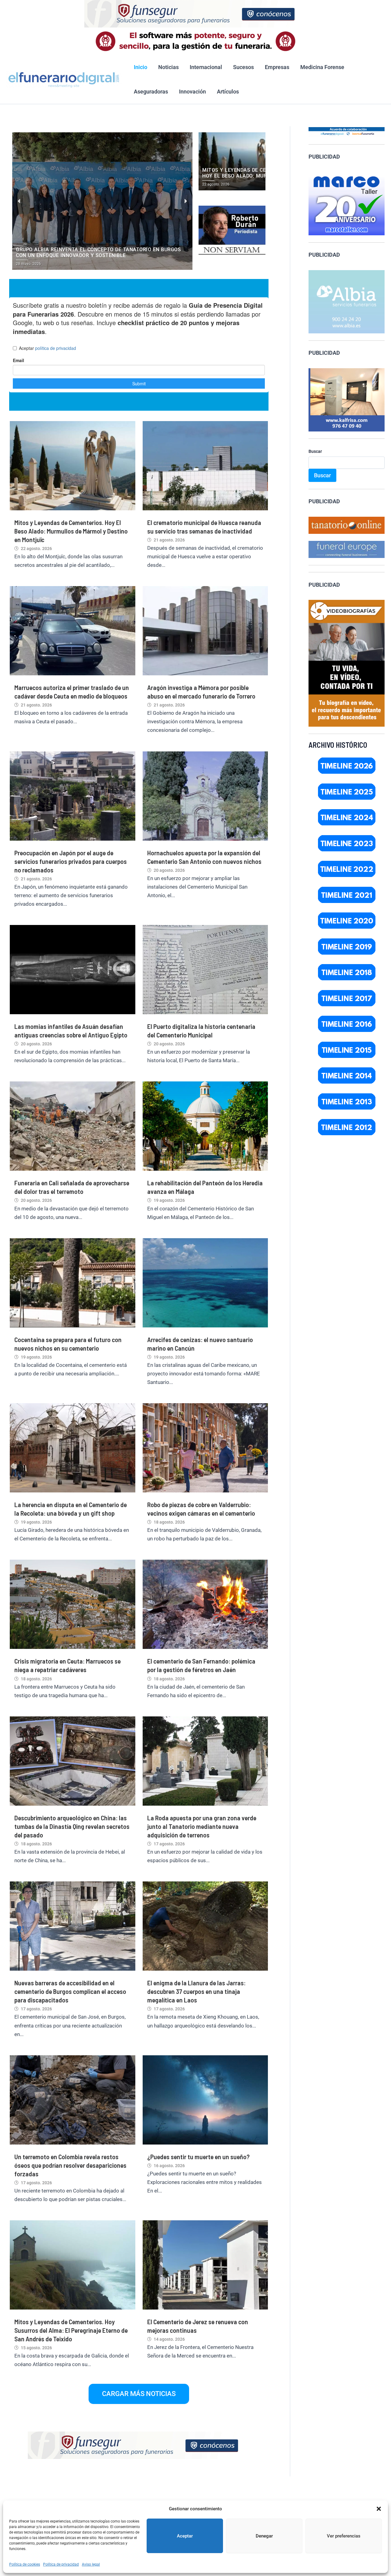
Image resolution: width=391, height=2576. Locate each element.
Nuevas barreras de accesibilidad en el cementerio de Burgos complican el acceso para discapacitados (70, 1991)
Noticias (168, 67)
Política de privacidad (61, 2564)
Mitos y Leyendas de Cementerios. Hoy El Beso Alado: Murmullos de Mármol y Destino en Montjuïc (71, 531)
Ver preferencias (344, 2536)
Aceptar (185, 2536)
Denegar (264, 2536)
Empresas (277, 67)
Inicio (141, 67)
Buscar (315, 451)
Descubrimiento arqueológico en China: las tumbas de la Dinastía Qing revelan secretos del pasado (72, 1826)
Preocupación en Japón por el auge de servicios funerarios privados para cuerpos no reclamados (71, 861)
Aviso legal (91, 2564)
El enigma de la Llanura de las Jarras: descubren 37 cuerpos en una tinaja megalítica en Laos (196, 1991)
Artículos (228, 92)
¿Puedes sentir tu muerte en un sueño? (198, 2156)
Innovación (192, 92)
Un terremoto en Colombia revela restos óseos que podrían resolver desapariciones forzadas (70, 2165)
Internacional (206, 67)
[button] (379, 2509)
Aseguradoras (151, 92)
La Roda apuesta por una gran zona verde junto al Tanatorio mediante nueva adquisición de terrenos (202, 1826)
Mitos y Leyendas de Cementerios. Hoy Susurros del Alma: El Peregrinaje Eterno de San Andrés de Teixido (71, 2330)
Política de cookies (25, 2564)
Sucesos (243, 67)
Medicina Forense (322, 67)
